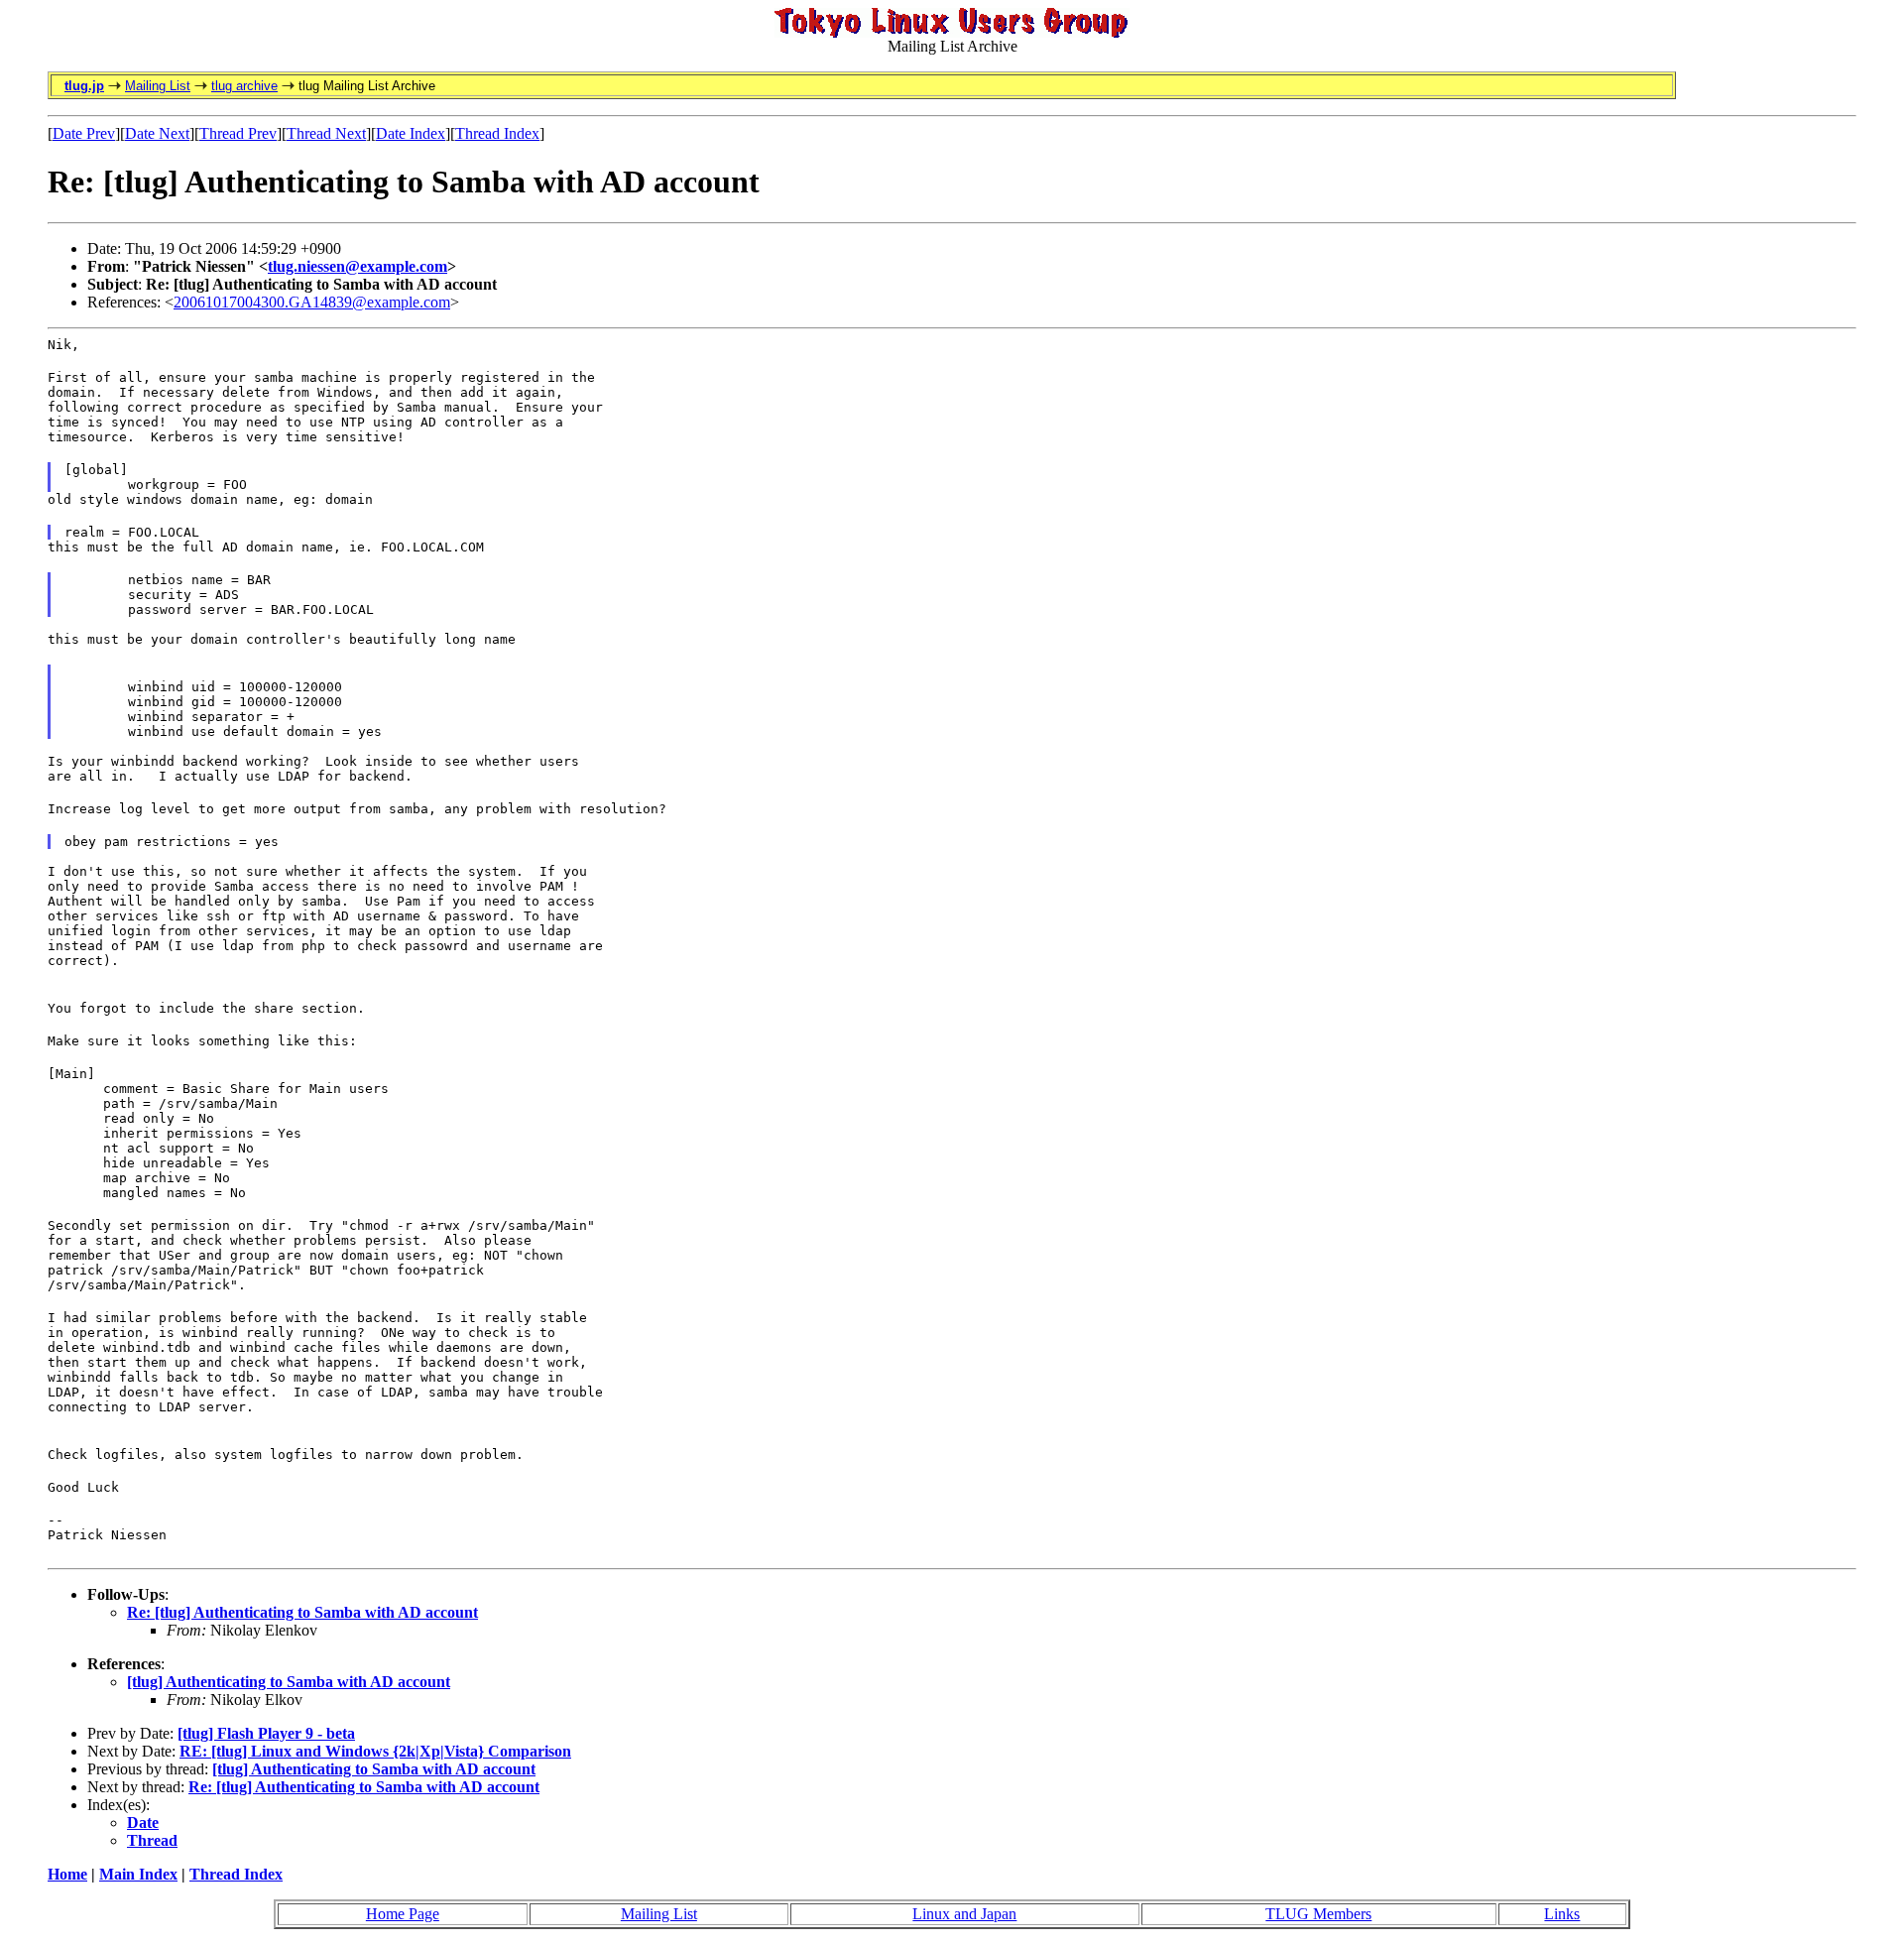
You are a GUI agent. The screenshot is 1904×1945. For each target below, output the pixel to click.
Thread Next (326, 133)
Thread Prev (238, 133)
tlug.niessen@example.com (357, 266)
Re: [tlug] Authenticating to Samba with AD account (302, 1612)
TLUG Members (1318, 1914)
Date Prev (84, 133)
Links (1562, 1914)
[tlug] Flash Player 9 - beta (266, 1733)
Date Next (157, 133)
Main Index (138, 1874)
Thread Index (497, 133)
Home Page (403, 1914)
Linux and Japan (964, 1914)
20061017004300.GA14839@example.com (312, 302)
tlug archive (244, 86)
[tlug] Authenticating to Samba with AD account (289, 1682)
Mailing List (158, 86)
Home (67, 1874)
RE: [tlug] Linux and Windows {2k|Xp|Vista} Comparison (375, 1751)
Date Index (411, 133)
